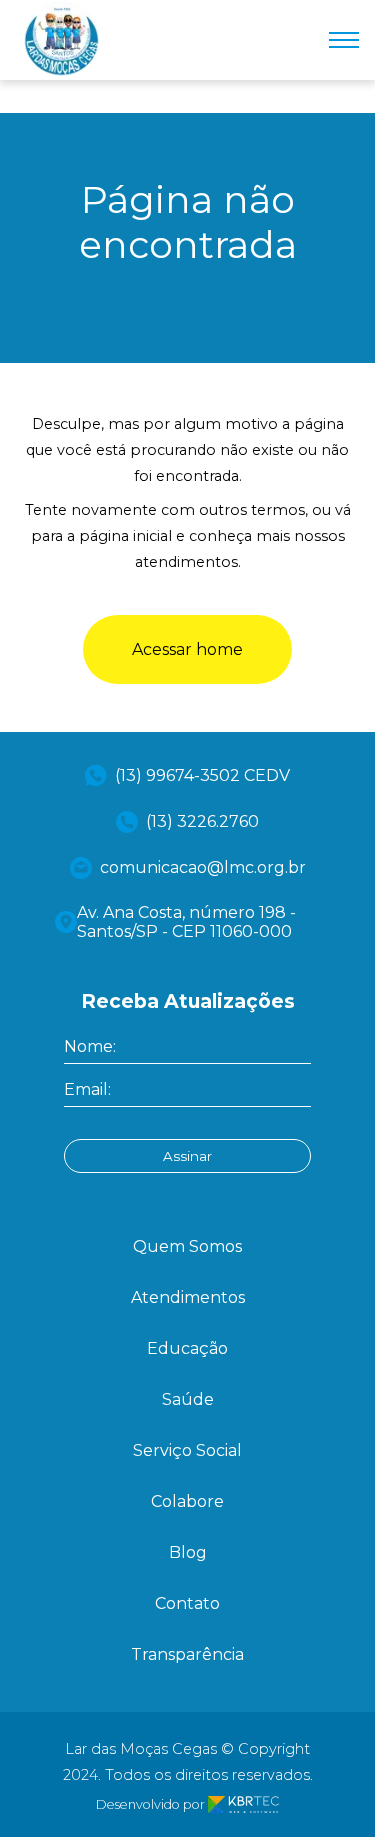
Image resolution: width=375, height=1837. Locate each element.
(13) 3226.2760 (202, 821)
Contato (187, 1603)
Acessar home (187, 649)
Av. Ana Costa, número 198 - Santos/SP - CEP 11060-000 (186, 922)
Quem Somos (187, 1246)
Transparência (187, 1654)
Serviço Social (187, 1450)
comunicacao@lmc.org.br (203, 867)
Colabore (187, 1501)
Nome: (90, 1046)
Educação (187, 1348)
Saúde (188, 1399)
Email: (87, 1089)
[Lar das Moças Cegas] (61, 70)
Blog (188, 1552)
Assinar (187, 1156)
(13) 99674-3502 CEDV (202, 775)
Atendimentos (188, 1297)
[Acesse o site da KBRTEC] (243, 1804)
